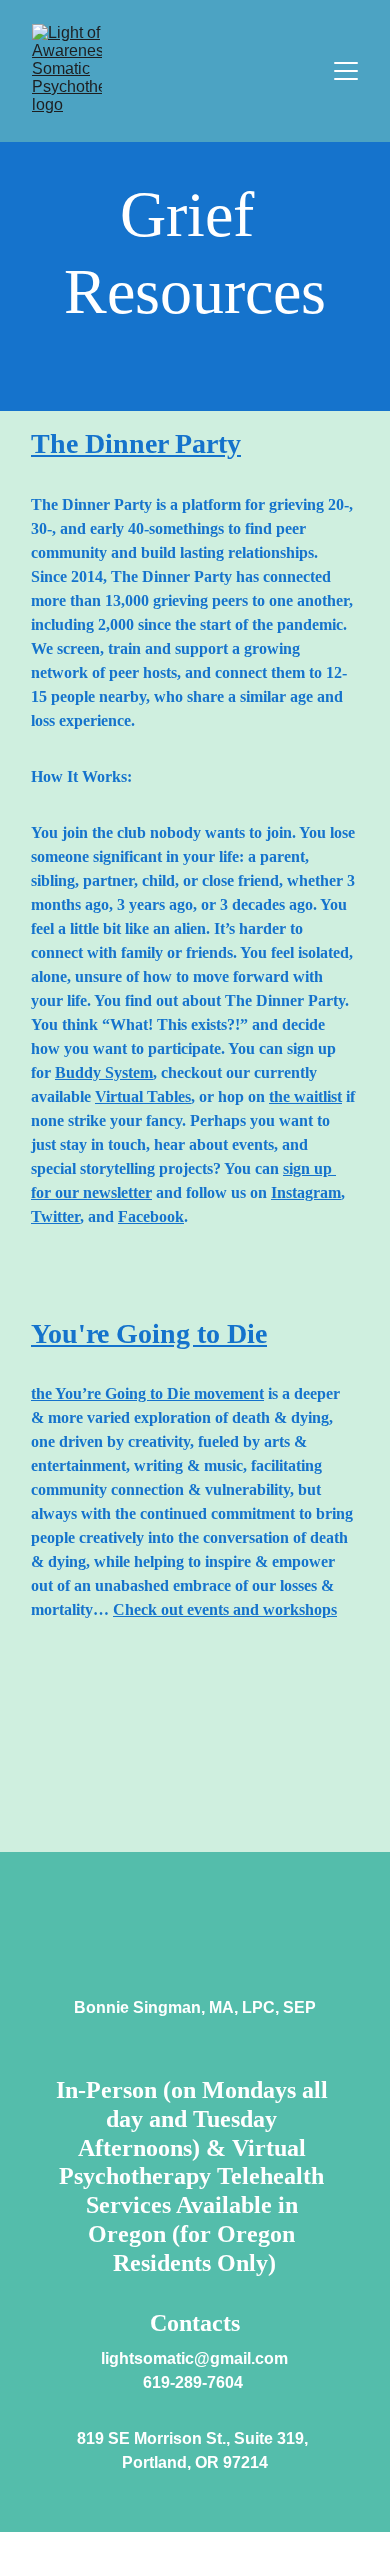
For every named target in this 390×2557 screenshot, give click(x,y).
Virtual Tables (143, 1096)
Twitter (55, 1216)
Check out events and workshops (225, 1609)
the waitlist (305, 1096)
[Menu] (346, 71)
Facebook (151, 1216)
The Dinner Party (136, 443)
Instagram (306, 1192)
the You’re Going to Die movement (147, 1393)
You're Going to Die (149, 1333)
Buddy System (104, 1072)
